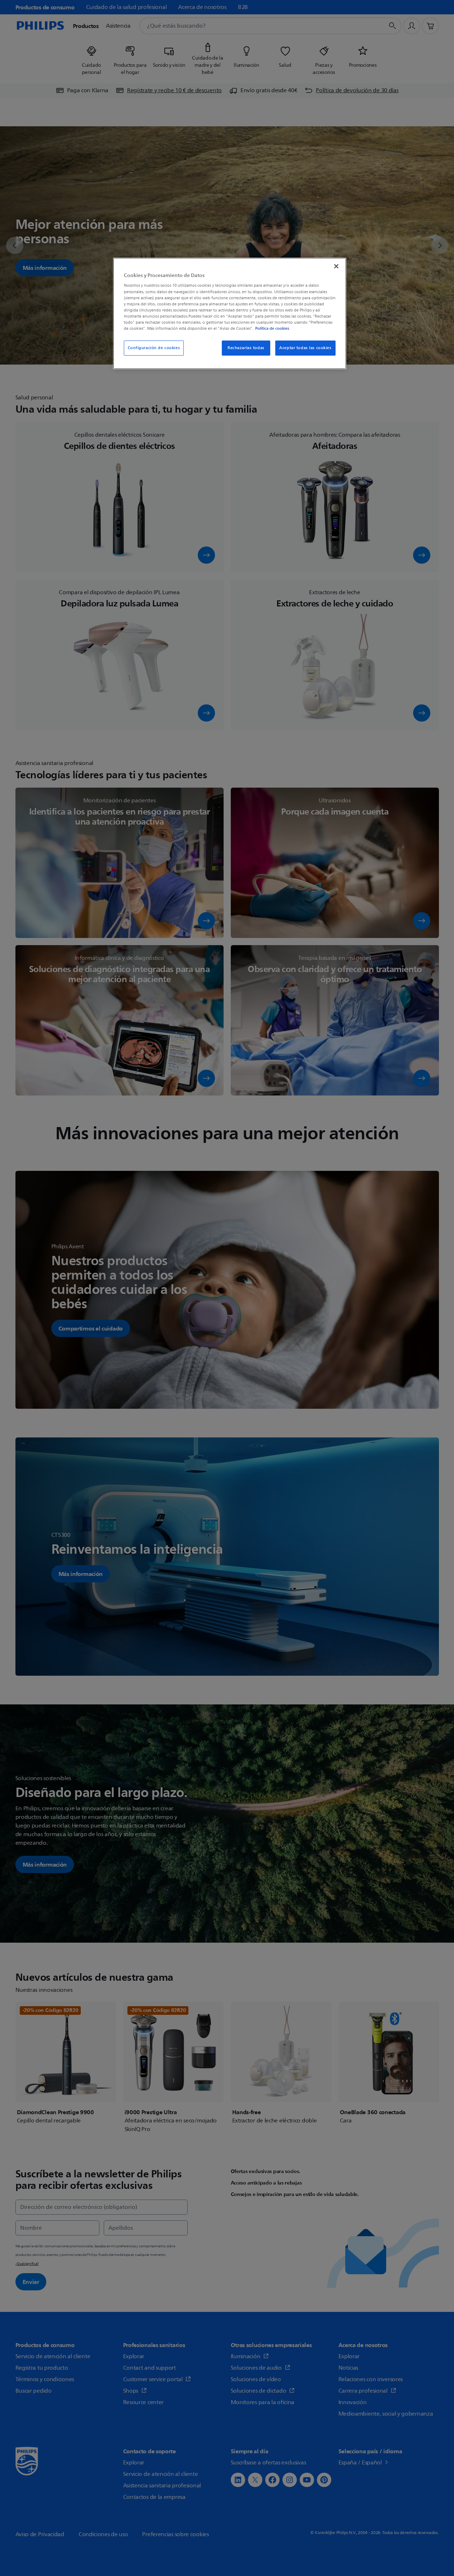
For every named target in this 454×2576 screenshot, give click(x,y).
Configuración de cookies (154, 348)
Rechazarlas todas (246, 348)
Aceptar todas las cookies (305, 348)
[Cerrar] (336, 266)
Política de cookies (272, 328)
